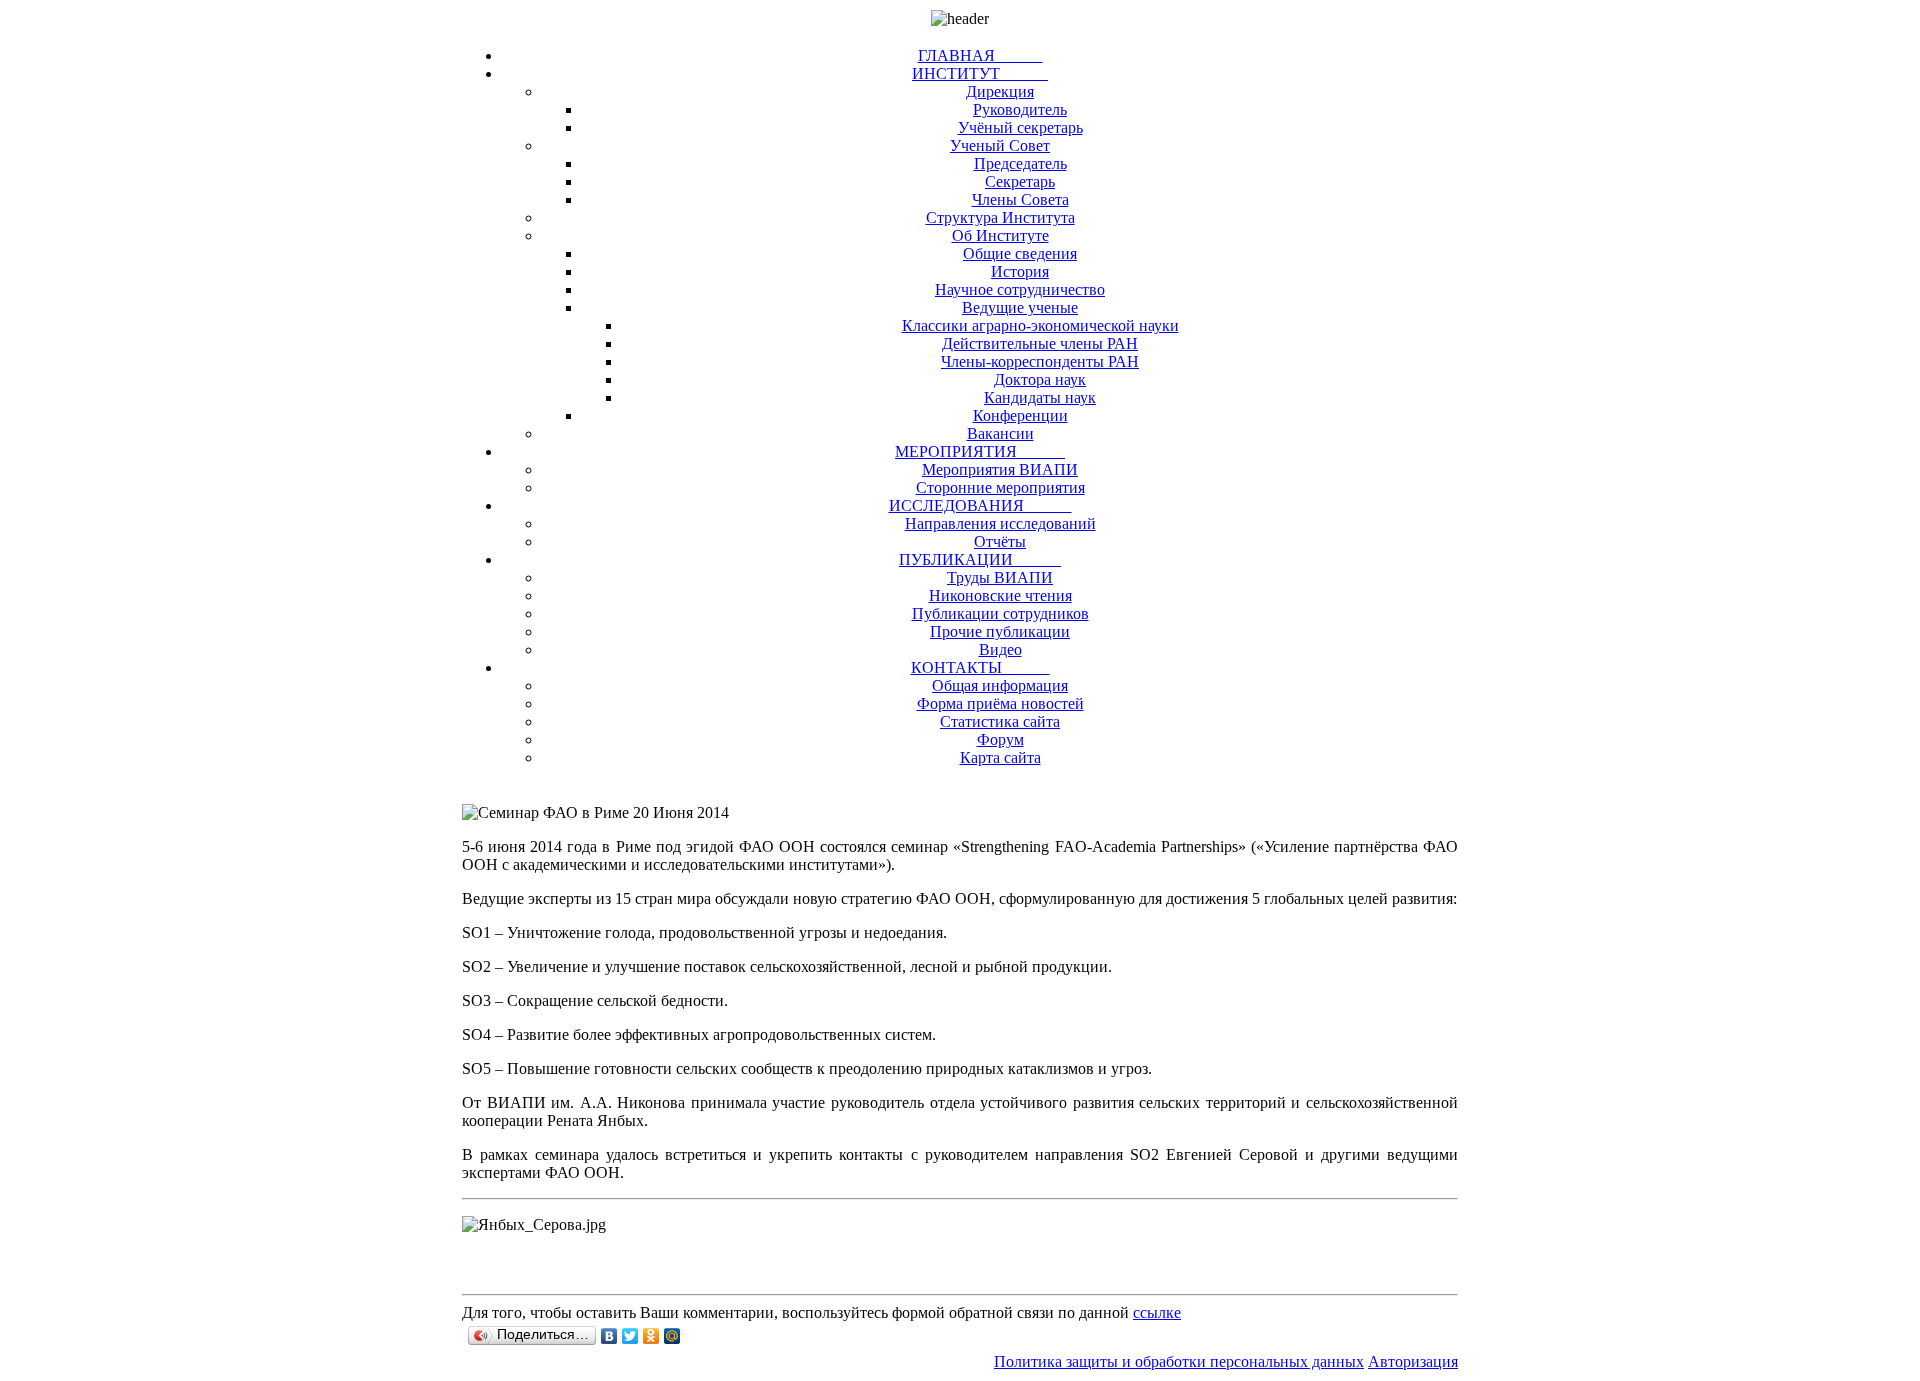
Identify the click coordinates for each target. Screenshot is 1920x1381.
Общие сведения (1020, 253)
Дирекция (1000, 91)
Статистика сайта (1000, 721)
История (1020, 271)
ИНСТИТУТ (980, 73)
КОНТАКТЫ (980, 667)
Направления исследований (1000, 523)
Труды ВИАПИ (1000, 577)
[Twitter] (630, 1336)
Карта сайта (1000, 757)
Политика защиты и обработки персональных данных (1179, 1361)
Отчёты (1000, 541)
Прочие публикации (1000, 631)
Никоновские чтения (1000, 595)
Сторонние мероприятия (1000, 487)
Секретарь (1020, 181)
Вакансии (1000, 433)
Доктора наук (1040, 379)
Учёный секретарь (1020, 127)
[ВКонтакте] (609, 1336)
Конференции (1020, 415)
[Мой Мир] (672, 1336)
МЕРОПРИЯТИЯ (980, 451)
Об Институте (1000, 235)
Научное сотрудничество (1020, 289)
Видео (1000, 649)
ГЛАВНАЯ (980, 55)
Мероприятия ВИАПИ (1000, 469)
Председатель (1020, 163)
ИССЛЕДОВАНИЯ (980, 505)
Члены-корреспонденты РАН (1040, 361)
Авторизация (1413, 1361)
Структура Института (1000, 217)
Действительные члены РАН (1040, 343)
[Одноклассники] (651, 1336)
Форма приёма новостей (1000, 703)
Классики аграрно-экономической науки (1040, 325)
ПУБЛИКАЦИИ (980, 559)
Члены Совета (1020, 199)
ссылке (1157, 1312)
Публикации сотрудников (1000, 613)
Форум (1000, 739)
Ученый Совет (1000, 145)
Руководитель (1020, 109)
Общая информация (1000, 685)
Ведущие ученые (1020, 307)
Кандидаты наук (1040, 397)
